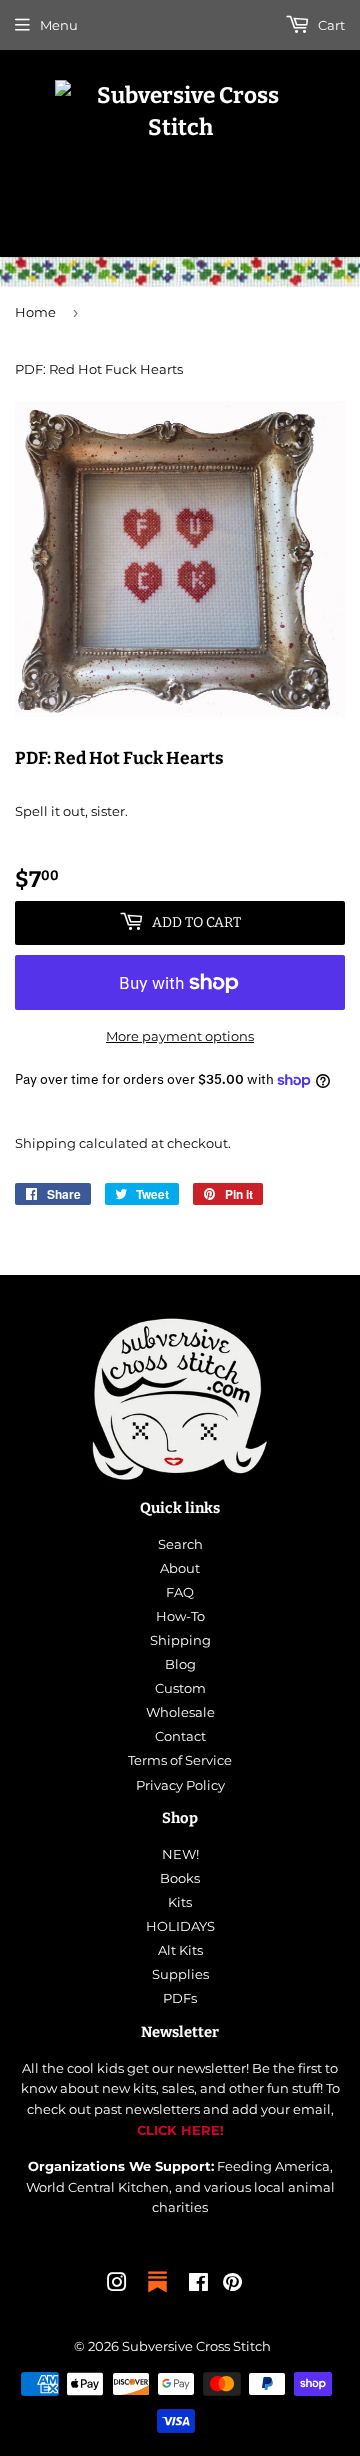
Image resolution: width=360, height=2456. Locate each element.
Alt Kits (180, 1950)
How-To (180, 1616)
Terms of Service (180, 1760)
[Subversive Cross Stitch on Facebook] (198, 2285)
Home (35, 312)
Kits (180, 1902)
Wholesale (180, 1712)
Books (180, 1878)
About (180, 1568)
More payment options (180, 1036)
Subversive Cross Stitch (196, 2346)
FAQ (180, 1592)
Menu (59, 25)
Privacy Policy (180, 1785)
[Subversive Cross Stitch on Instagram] (117, 2285)
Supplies (180, 1974)
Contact (180, 1736)
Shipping (45, 1143)
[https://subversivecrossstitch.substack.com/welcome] (157, 2294)
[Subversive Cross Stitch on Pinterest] (232, 2285)
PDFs (180, 1998)
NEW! (180, 1854)
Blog (180, 1664)
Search (180, 1544)
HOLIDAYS (180, 1926)
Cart (330, 25)
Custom (180, 1688)
